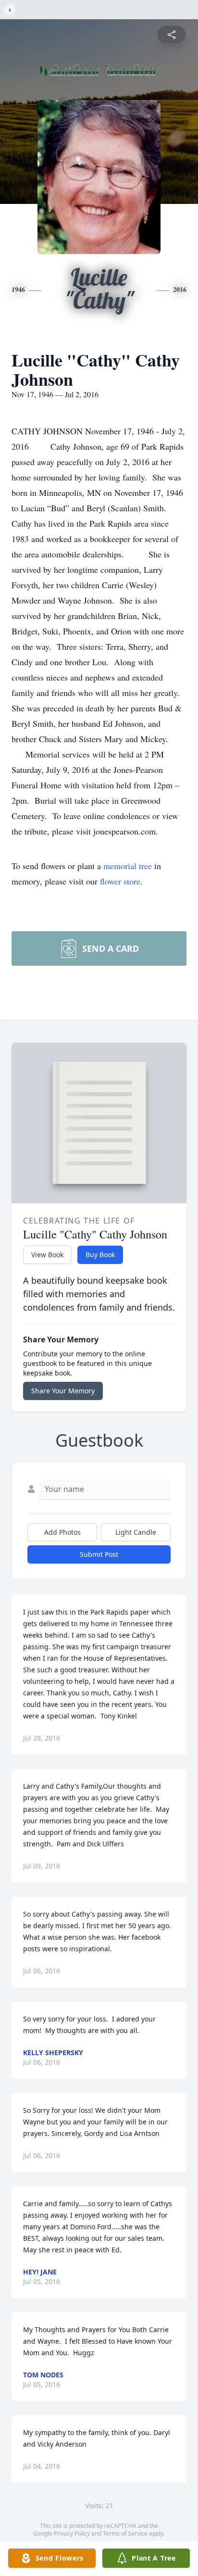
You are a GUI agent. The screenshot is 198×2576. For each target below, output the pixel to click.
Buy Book (100, 1255)
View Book (47, 1255)
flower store (120, 881)
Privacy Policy (72, 2533)
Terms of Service (125, 2533)
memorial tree (128, 866)
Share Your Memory (63, 1391)
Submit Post (99, 1554)
